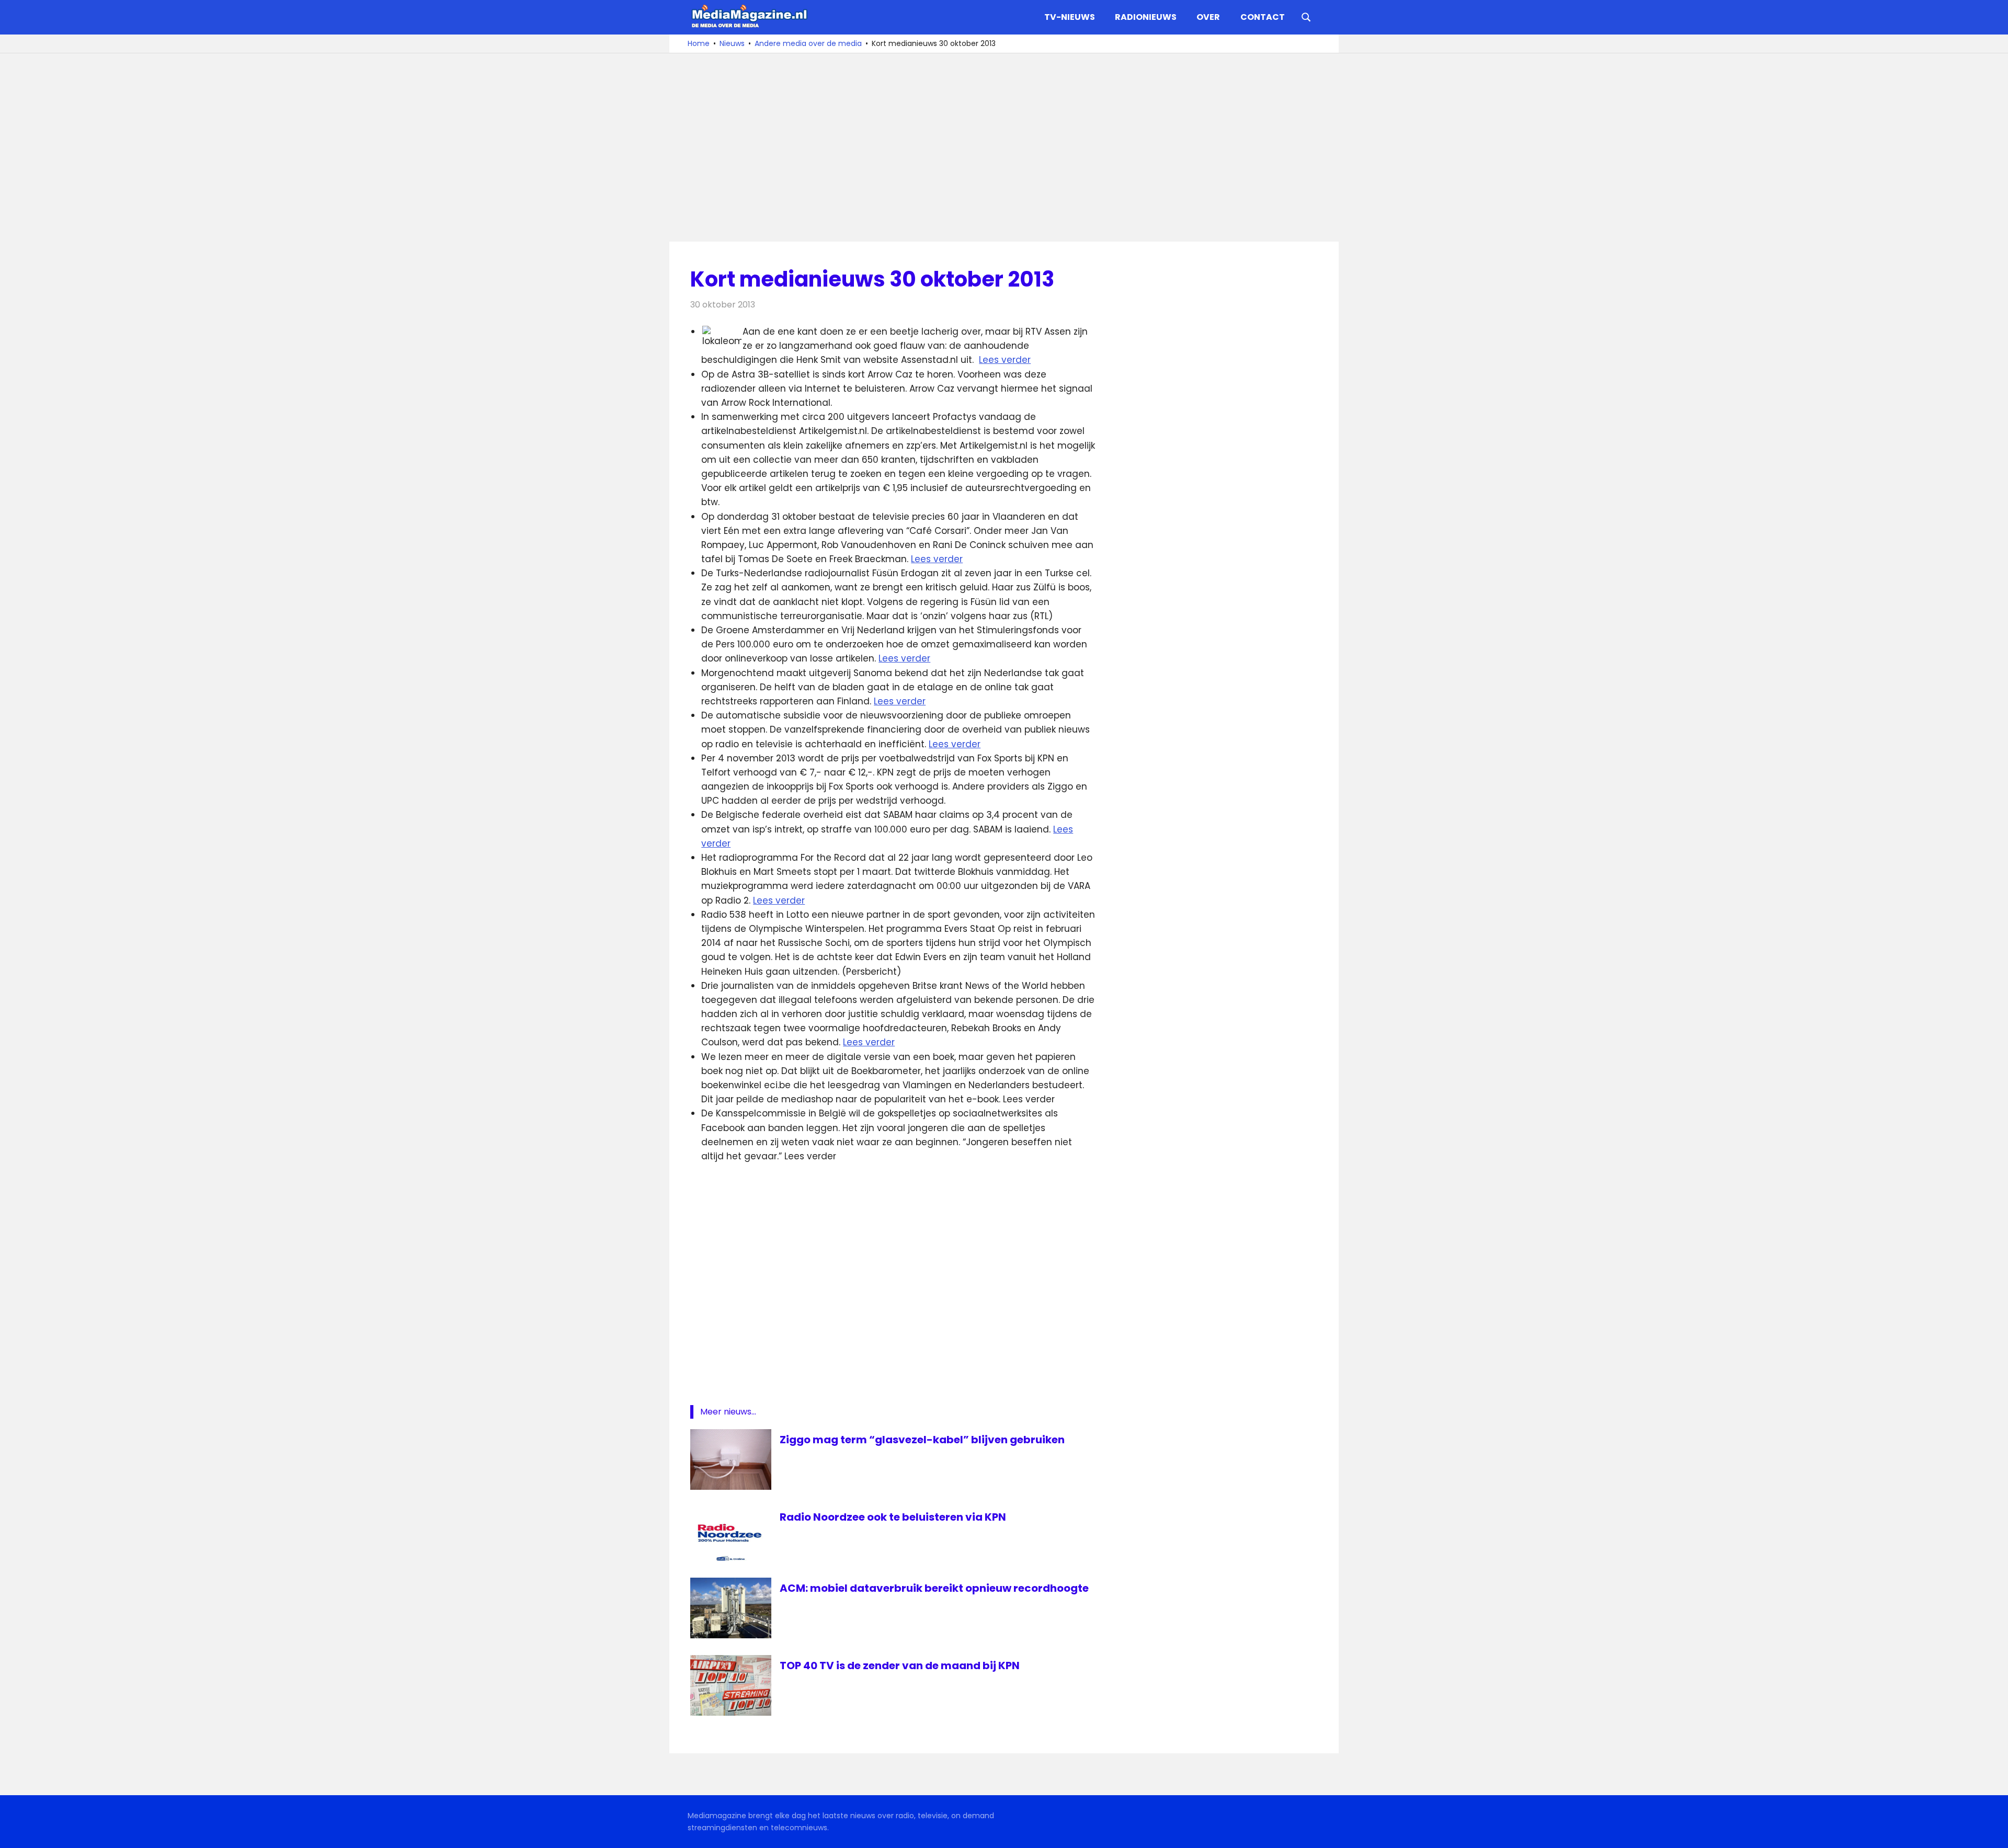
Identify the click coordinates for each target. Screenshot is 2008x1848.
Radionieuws (1146, 17)
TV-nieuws (1070, 17)
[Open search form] (1306, 16)
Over (1208, 17)
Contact (1263, 17)
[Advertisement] (1004, 147)
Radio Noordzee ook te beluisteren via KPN (893, 1517)
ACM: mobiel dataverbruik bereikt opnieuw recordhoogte (934, 1588)
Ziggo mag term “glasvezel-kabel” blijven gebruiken (922, 1440)
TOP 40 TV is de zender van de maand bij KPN (900, 1666)
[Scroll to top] (1992, 1832)
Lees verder (1005, 360)
